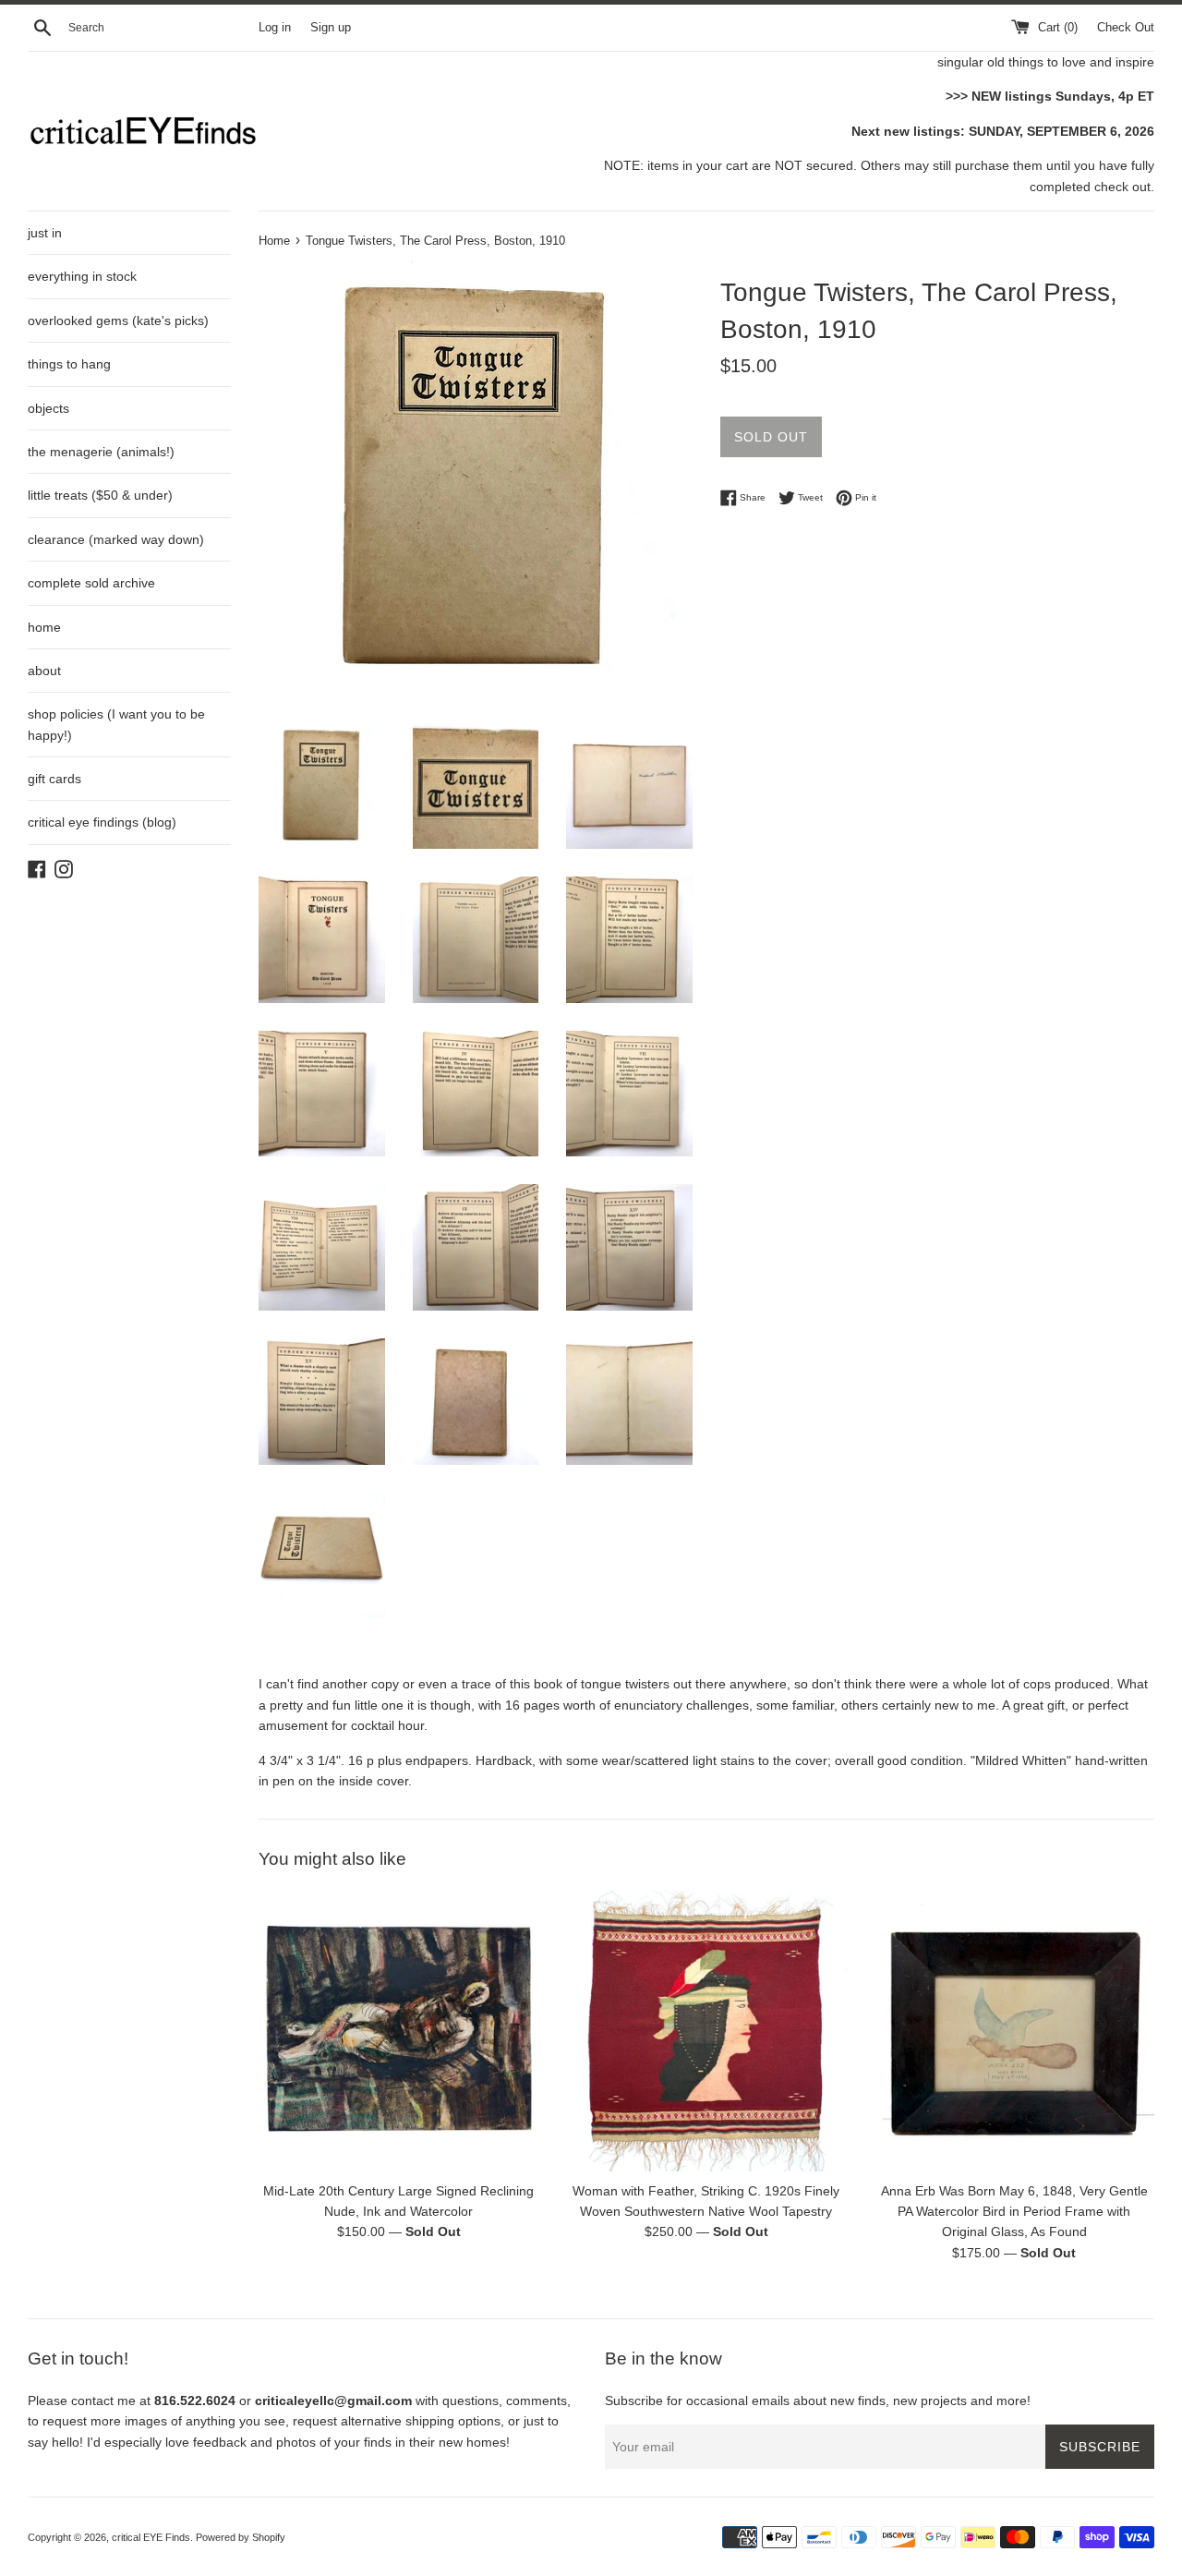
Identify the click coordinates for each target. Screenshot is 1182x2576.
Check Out (1126, 28)
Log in (275, 28)
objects (48, 408)
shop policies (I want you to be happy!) (116, 724)
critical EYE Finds (151, 2537)
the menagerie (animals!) (101, 452)
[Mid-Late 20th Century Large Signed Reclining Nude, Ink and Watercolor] (398, 2031)
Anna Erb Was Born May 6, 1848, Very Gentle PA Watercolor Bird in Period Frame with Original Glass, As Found (1014, 2212)
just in (45, 233)
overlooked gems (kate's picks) (118, 320)
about (44, 671)
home (44, 627)
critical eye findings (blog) (102, 822)
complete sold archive (91, 583)
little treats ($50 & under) (100, 495)
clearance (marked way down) (116, 539)
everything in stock (82, 276)
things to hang (69, 364)
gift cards (54, 779)
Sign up (331, 28)
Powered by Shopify (241, 2537)
